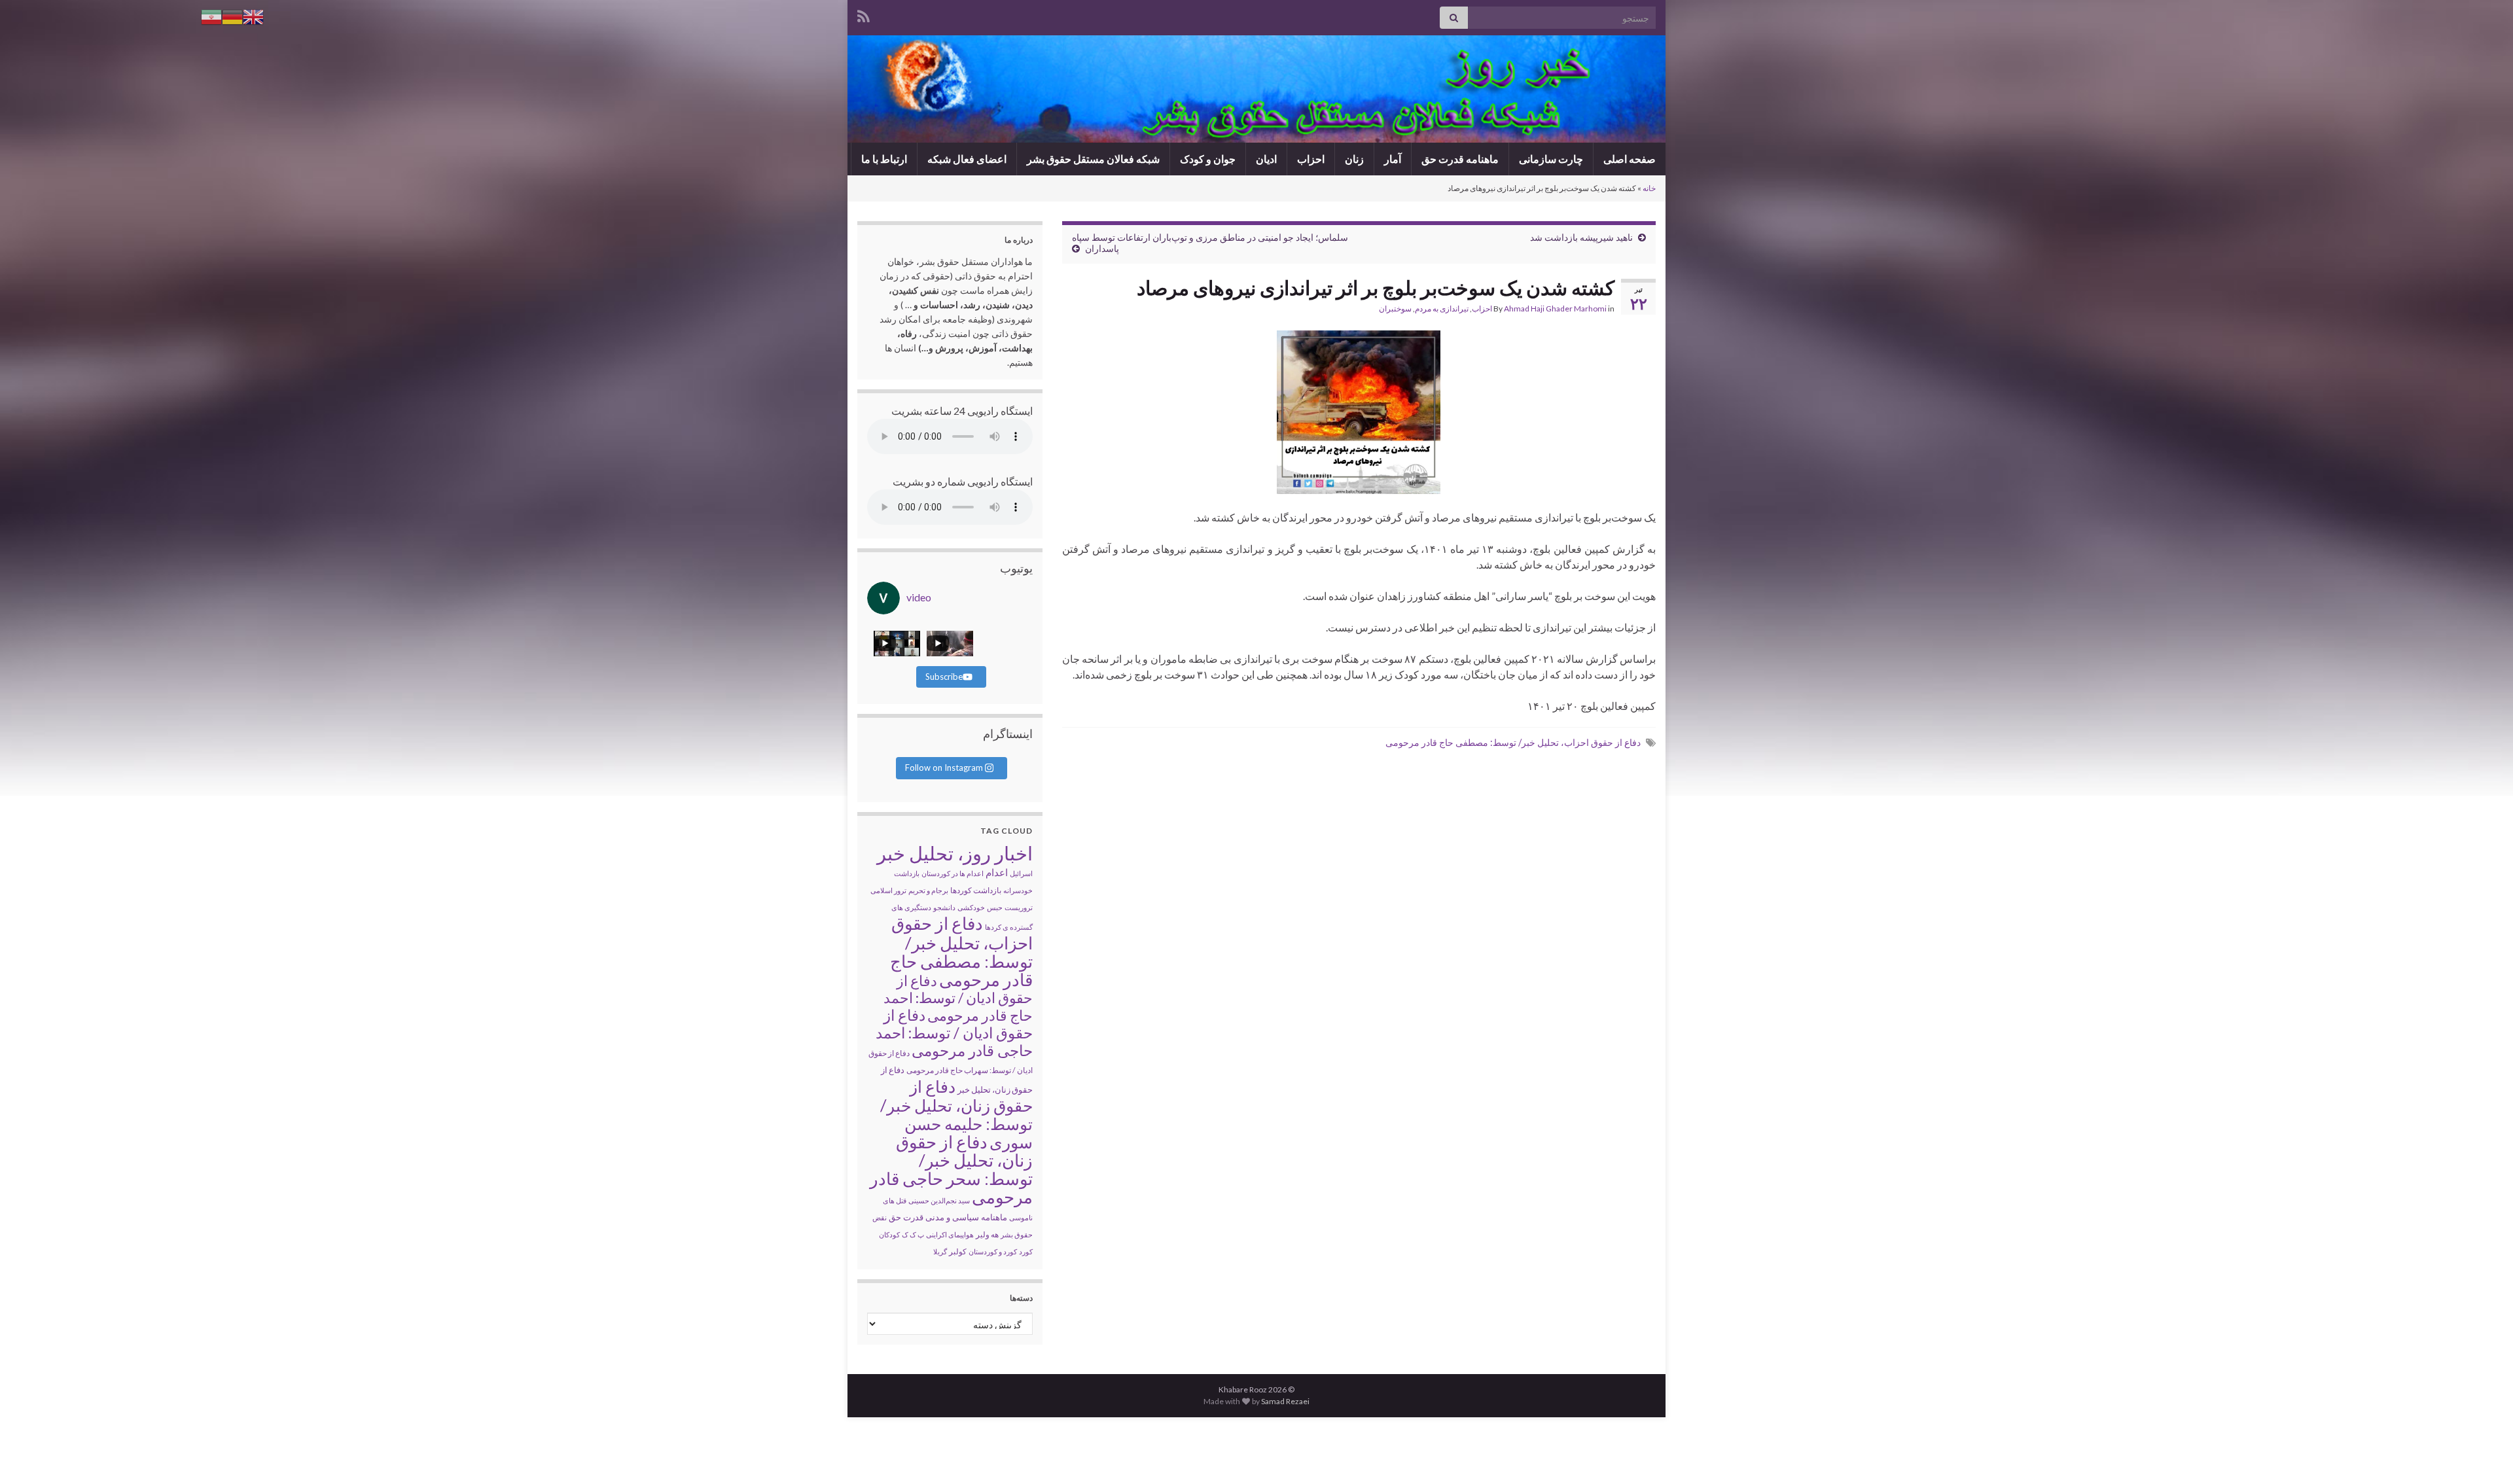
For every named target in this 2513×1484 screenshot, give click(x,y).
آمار (1393, 159)
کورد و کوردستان (993, 1251)
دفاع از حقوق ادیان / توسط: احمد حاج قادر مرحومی (958, 998)
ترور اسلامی (888, 890)
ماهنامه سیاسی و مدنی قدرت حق (948, 1217)
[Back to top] (29, 1455)
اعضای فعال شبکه (967, 159)
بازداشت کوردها (976, 890)
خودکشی (971, 907)
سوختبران (1395, 309)
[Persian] (211, 15)
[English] (253, 15)
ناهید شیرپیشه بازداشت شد (1581, 237)
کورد (1026, 1251)
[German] (232, 15)
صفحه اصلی (1630, 159)
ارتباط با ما (884, 159)
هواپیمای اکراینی (950, 1234)
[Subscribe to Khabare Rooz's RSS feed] (864, 14)
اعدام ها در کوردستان (953, 873)
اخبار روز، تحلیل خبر (955, 853)
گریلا (940, 1251)
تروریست (1019, 907)
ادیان (1266, 159)
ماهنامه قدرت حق (1460, 159)
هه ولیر (987, 1234)
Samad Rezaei (1285, 1401)
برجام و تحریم (928, 890)
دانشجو (944, 907)
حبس (995, 907)
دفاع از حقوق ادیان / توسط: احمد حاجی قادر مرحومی (954, 1033)
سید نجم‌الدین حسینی (939, 1200)
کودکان (889, 1234)
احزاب (1311, 159)
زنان (1354, 159)
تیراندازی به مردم (1442, 309)
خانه (1649, 188)
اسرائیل (1021, 873)
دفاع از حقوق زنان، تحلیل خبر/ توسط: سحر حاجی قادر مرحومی (951, 1169)
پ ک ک (913, 1234)
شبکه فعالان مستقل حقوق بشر (1093, 159)
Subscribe (944, 677)
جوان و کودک (1208, 159)
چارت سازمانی (1551, 159)
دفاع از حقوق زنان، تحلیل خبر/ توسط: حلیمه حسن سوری (956, 1114)
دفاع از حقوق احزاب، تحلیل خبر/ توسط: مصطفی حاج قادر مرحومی (1513, 742)
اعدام (997, 872)
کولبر (958, 1251)
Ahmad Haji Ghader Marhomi (1555, 309)
